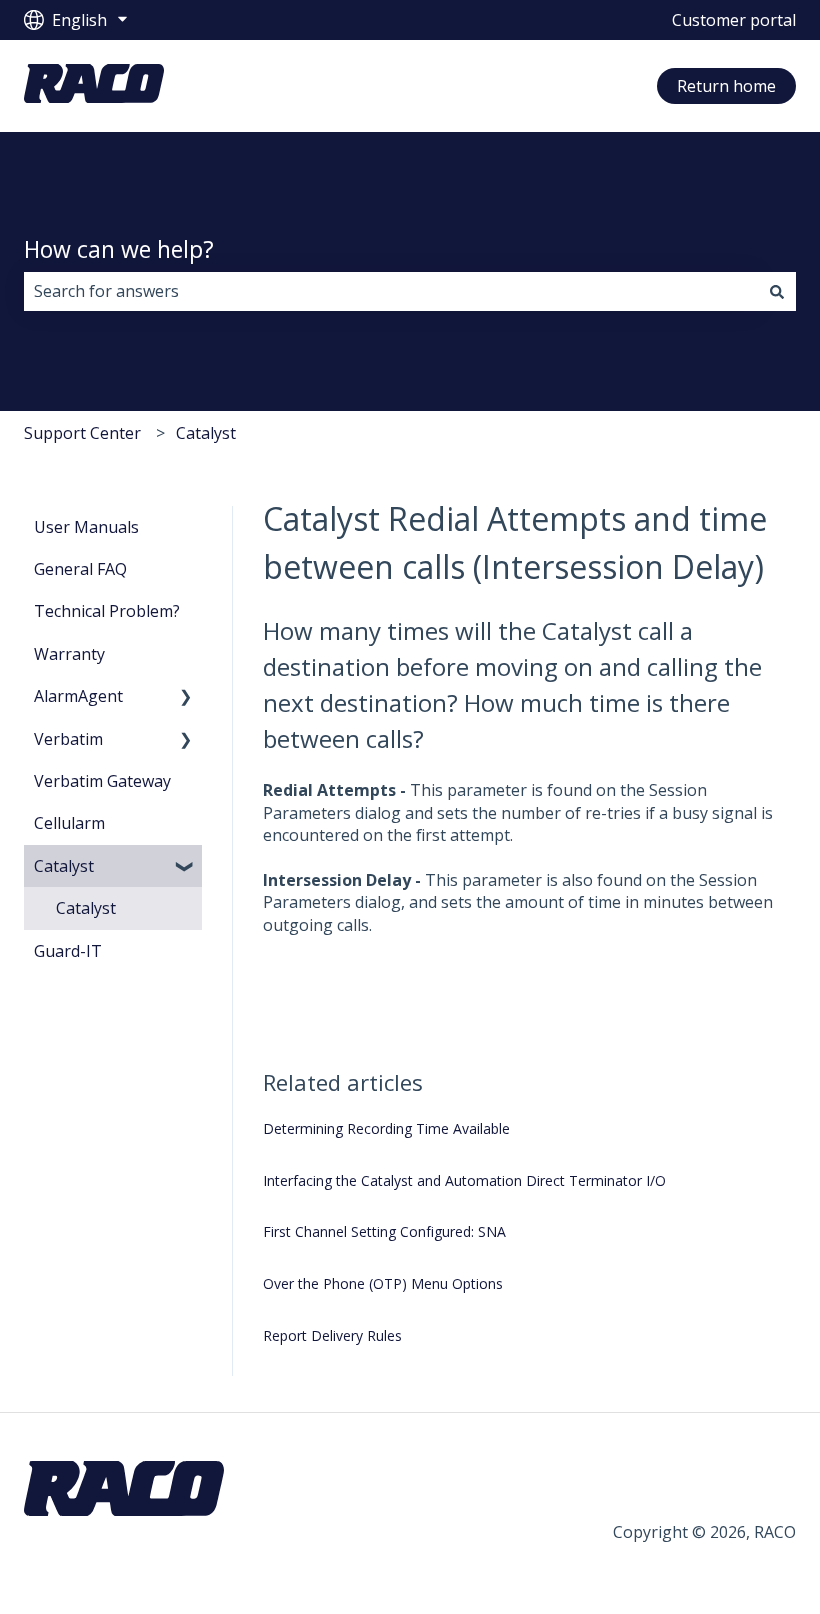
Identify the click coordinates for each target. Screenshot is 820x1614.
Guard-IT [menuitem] (68, 951)
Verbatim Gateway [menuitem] (102, 781)
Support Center (82, 433)
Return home (726, 86)
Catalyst (206, 433)
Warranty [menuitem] (69, 654)
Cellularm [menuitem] (69, 823)
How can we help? (119, 249)
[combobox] (391, 291)
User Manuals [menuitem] (86, 527)
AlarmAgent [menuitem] (78, 696)
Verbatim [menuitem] (68, 739)
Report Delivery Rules (332, 1335)
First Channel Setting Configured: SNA (384, 1231)
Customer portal (734, 20)
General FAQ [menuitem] (80, 569)
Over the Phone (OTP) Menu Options (383, 1283)
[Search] (777, 291)
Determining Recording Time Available (386, 1128)
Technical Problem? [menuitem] (107, 611)
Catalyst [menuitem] (64, 866)
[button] (186, 697)
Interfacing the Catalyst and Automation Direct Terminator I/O (464, 1180)
